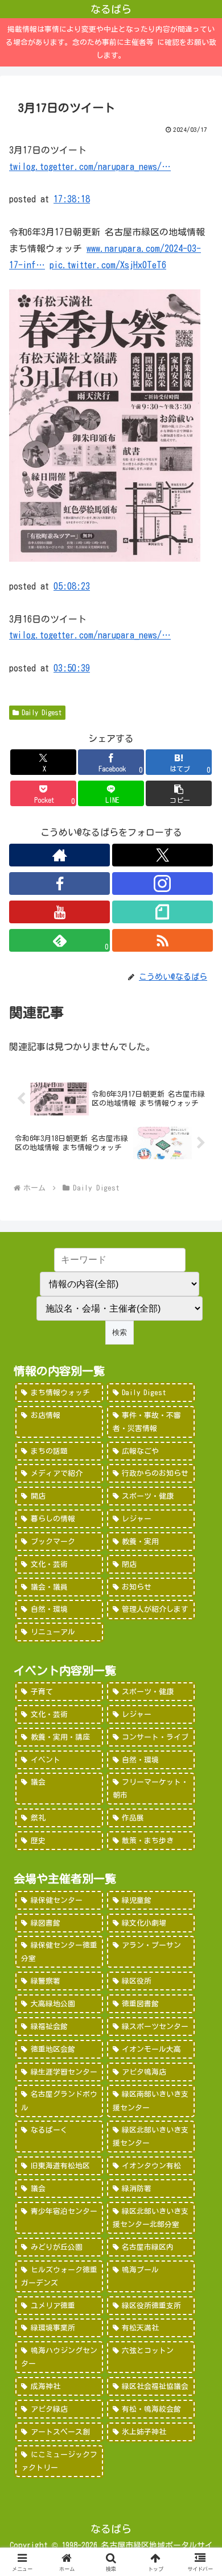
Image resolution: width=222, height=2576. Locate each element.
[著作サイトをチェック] (59, 855)
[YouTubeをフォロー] (59, 912)
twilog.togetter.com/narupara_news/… (90, 167)
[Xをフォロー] (163, 855)
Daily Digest (42, 712)
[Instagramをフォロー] (163, 883)
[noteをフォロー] (163, 912)
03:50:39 (72, 668)
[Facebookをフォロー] (59, 883)
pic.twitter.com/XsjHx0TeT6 (108, 265)
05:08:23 (72, 586)
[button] (179, 793)
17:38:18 (72, 199)
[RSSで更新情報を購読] (163, 940)
